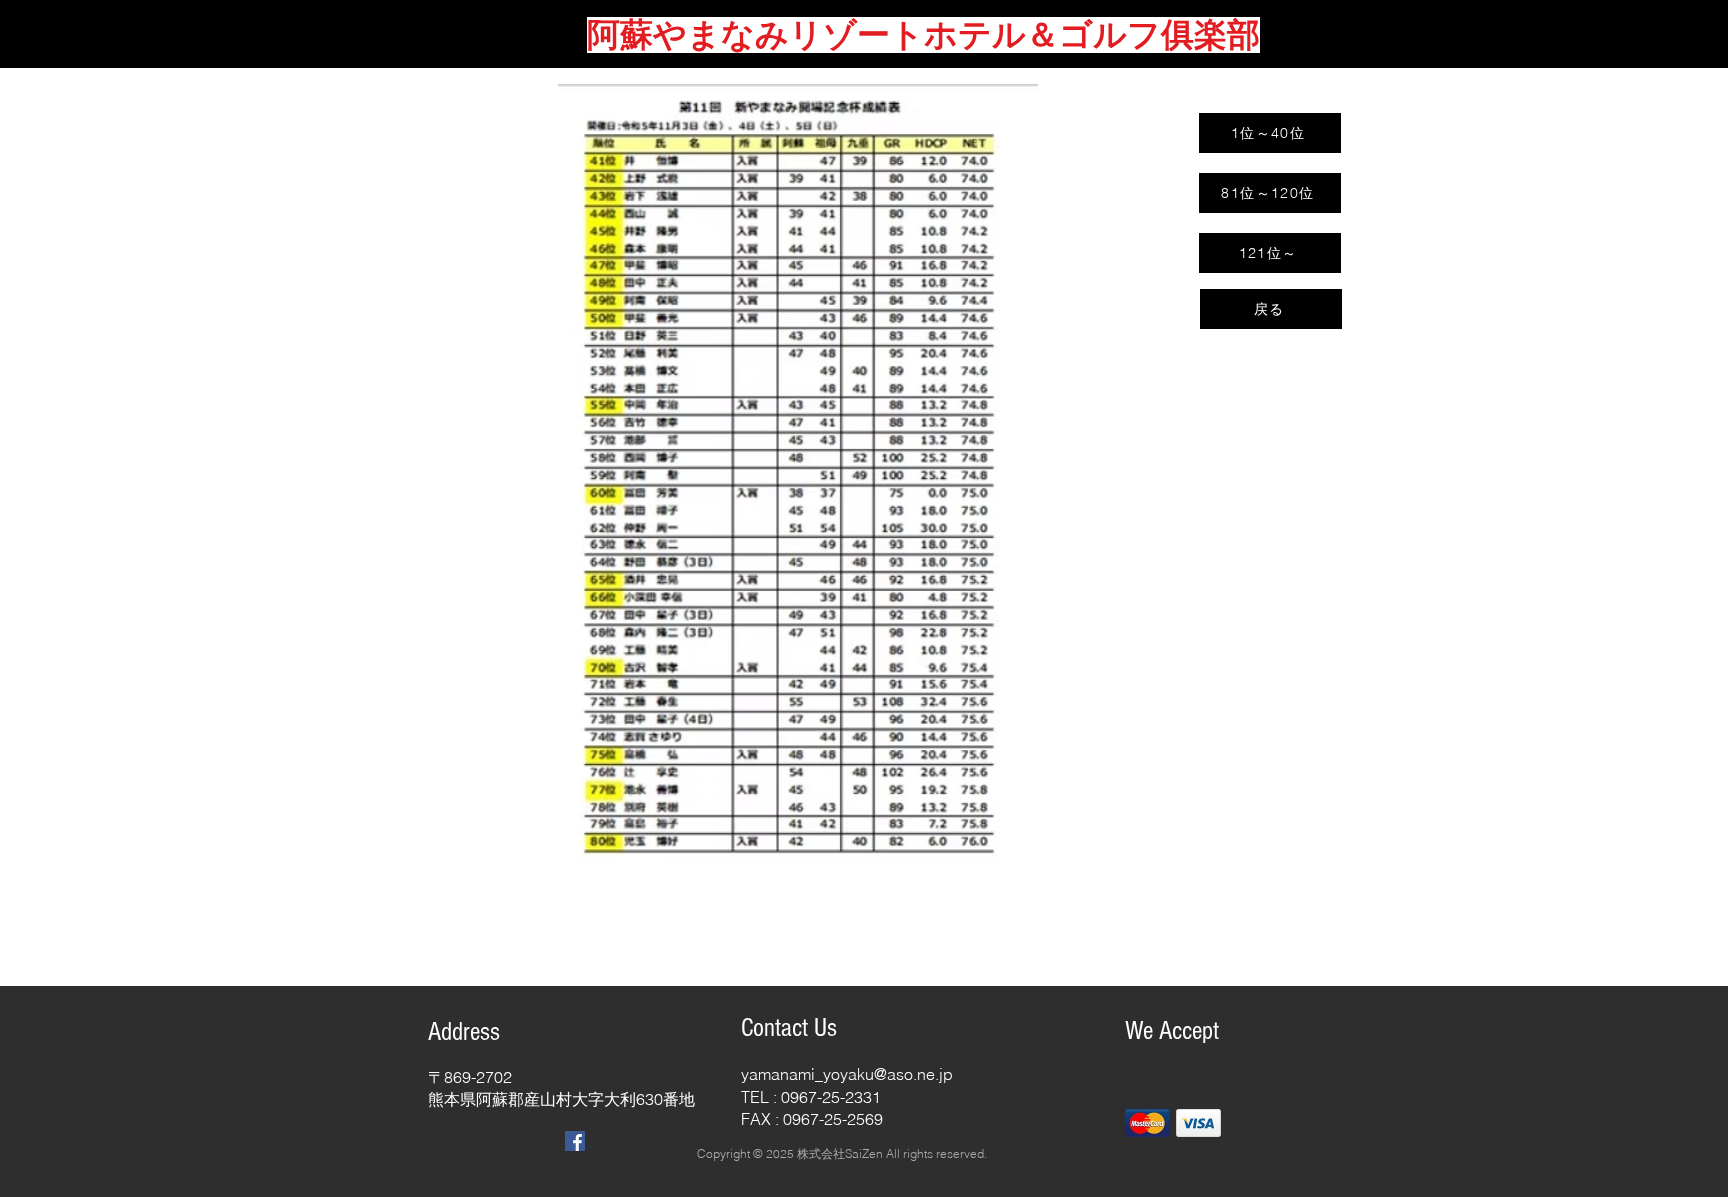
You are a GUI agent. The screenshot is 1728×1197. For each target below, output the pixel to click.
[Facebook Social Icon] (575, 1141)
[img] (1147, 1122)
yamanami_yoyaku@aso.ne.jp (847, 1074)
